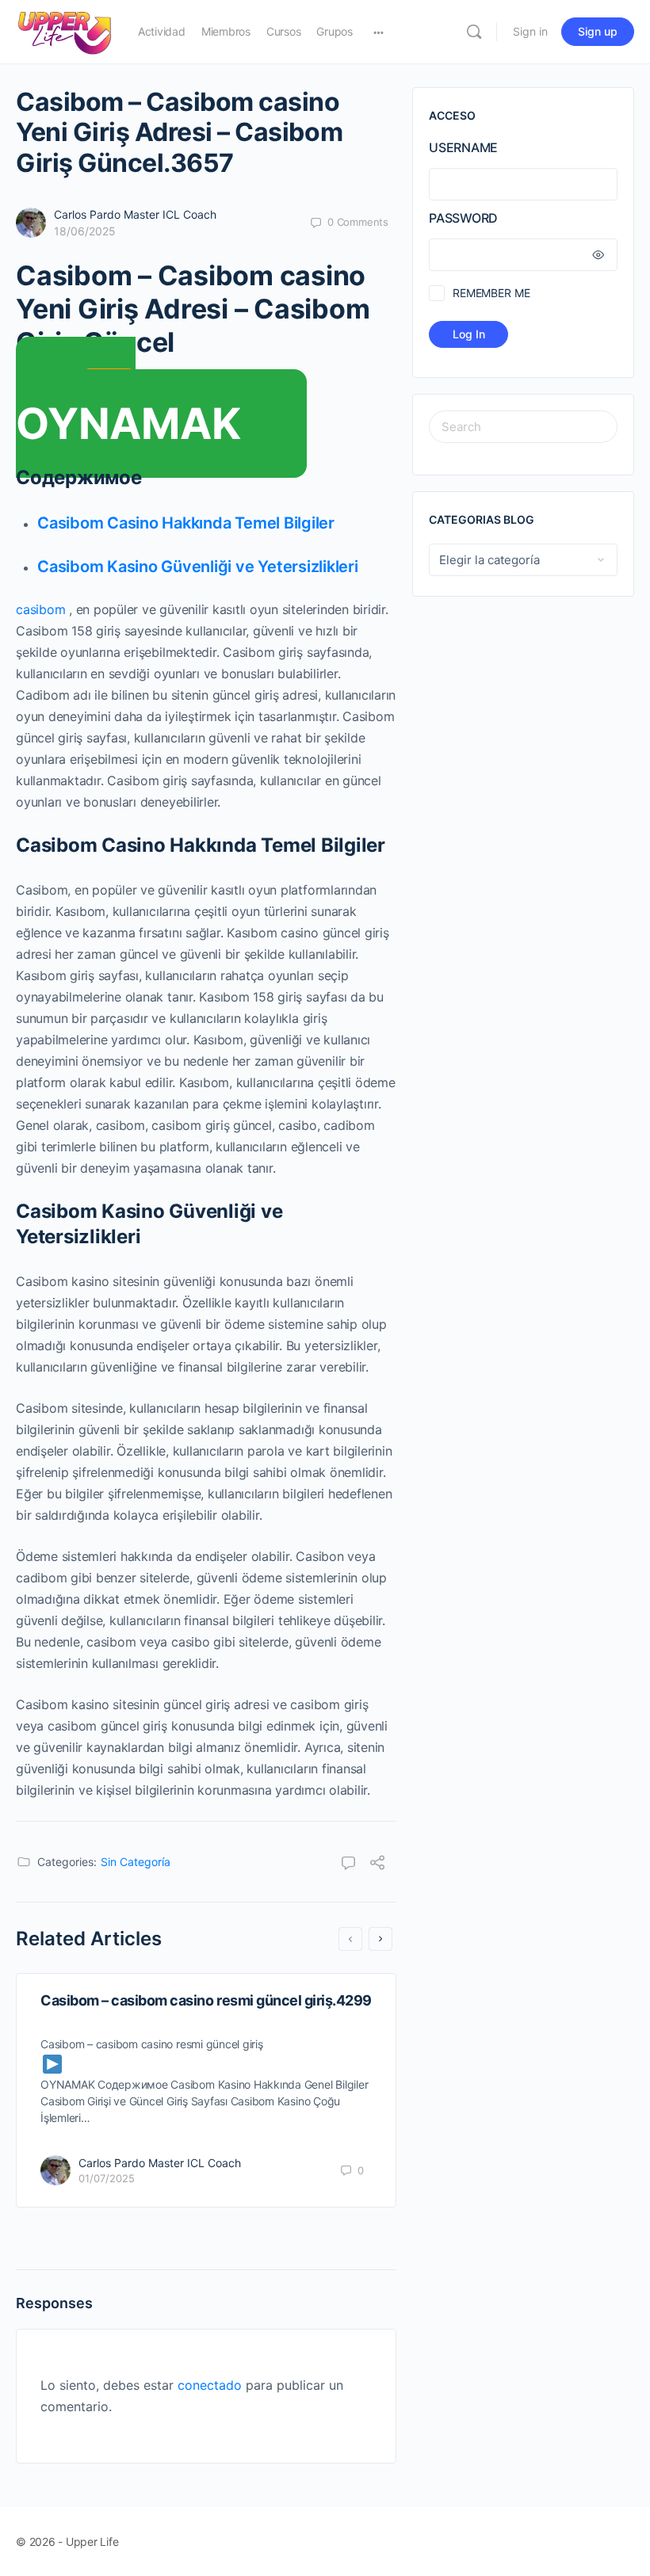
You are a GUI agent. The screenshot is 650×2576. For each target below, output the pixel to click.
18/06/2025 (85, 231)
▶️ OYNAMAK (128, 407)
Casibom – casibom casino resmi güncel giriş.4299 (206, 2000)
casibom (40, 609)
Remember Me (491, 293)
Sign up (598, 31)
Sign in (530, 31)
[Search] (474, 32)
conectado (210, 2385)
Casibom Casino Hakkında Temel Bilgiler (186, 523)
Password (463, 218)
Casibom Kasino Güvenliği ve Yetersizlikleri (198, 567)
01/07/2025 (107, 2178)
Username (463, 147)
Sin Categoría (136, 1862)
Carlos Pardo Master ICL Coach (135, 214)
